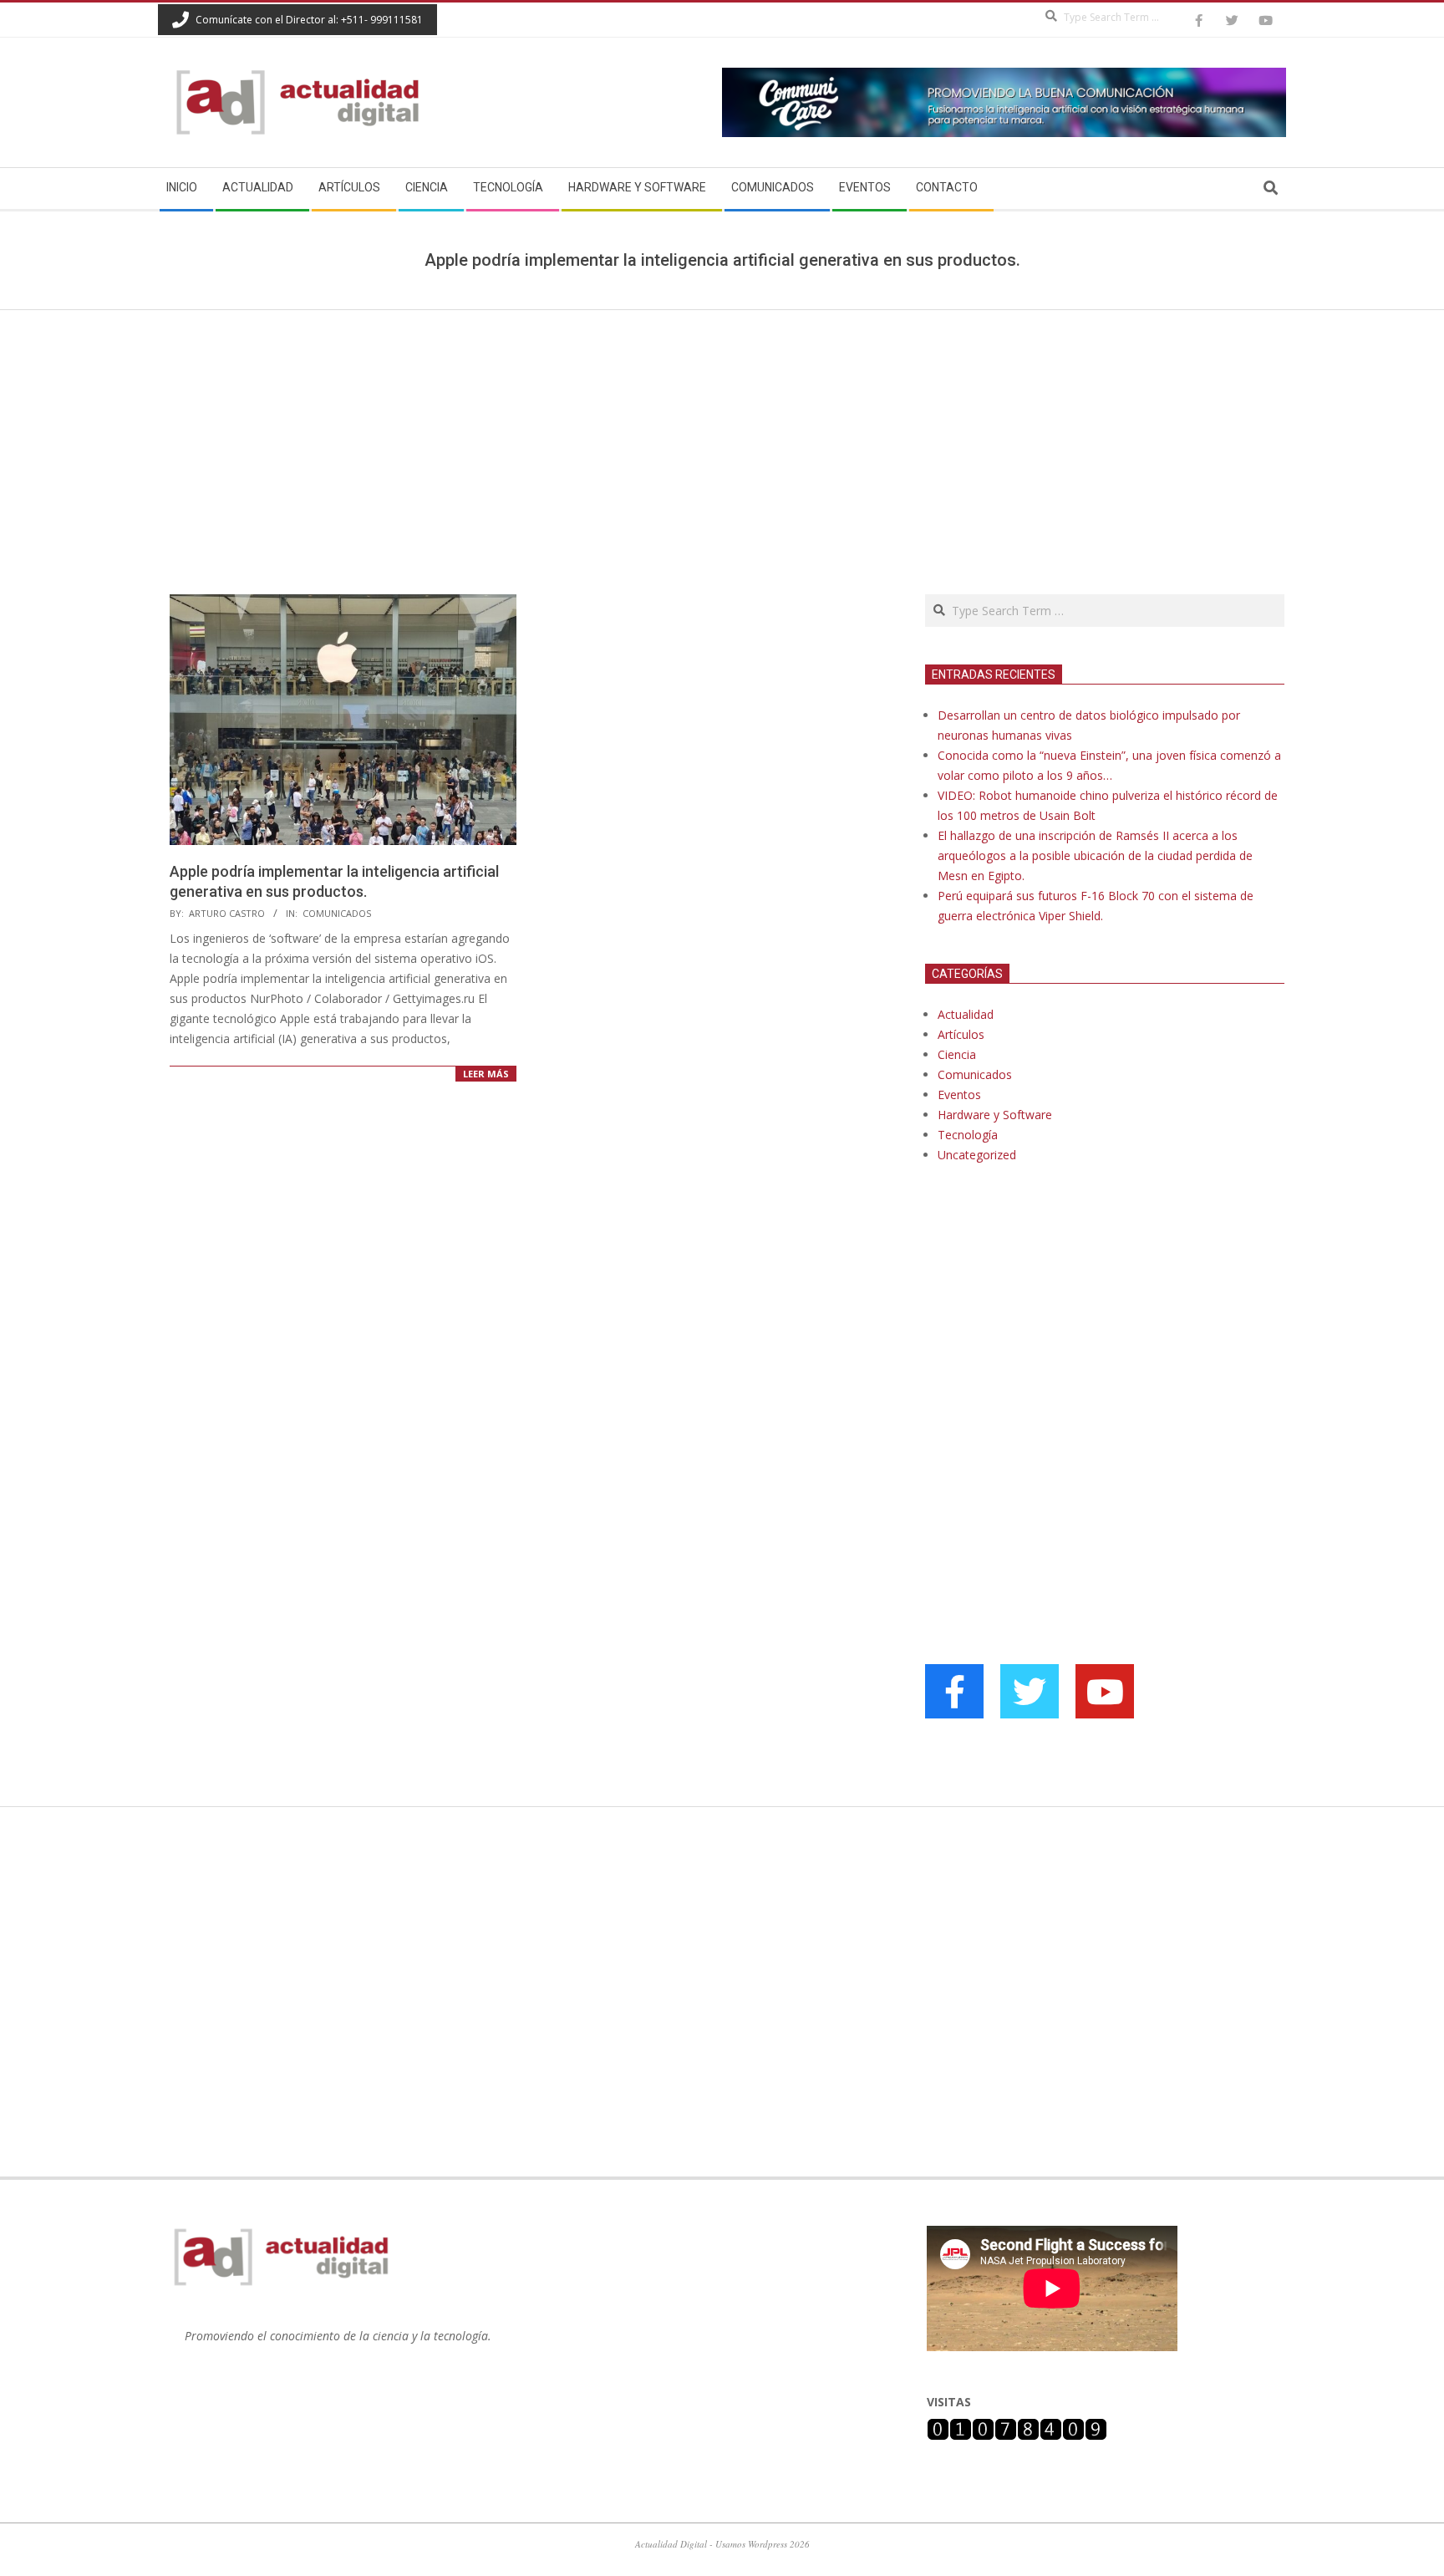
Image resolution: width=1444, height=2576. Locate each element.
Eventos (959, 1095)
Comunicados (337, 913)
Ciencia (957, 1054)
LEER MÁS (486, 1074)
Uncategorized (977, 1155)
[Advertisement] (722, 435)
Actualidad (966, 1014)
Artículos (961, 1034)
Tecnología (968, 1135)
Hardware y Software (995, 1115)
